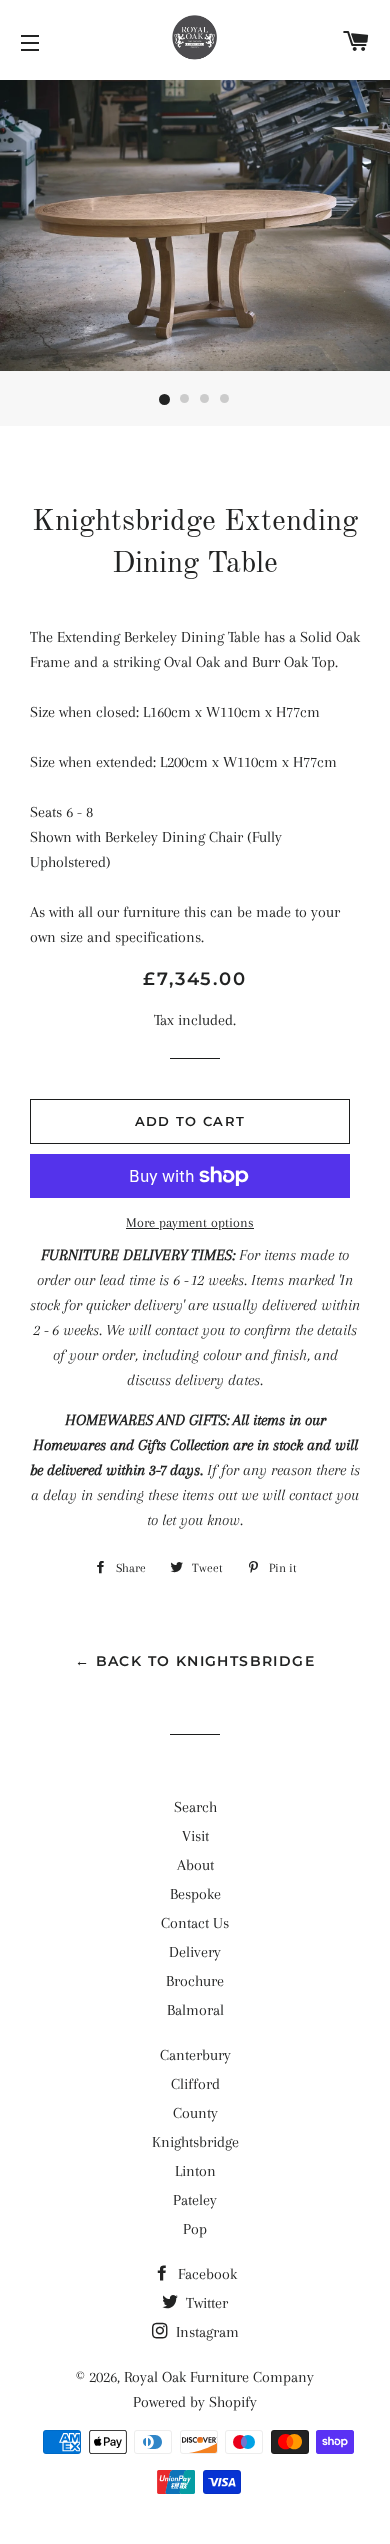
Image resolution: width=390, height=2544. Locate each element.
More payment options (190, 1222)
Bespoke (195, 1894)
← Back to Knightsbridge (195, 1661)
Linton (195, 2171)
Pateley (195, 2200)
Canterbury (195, 2055)
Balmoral (195, 2010)
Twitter (205, 2303)
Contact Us (195, 1923)
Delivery (195, 1952)
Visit (195, 1836)
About (195, 1865)
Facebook (205, 2274)
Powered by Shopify (195, 2402)
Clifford (195, 2084)
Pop (195, 2229)
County (195, 2113)
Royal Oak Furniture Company (219, 2377)
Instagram (205, 2332)
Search (195, 1807)
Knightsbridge (195, 2142)
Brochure (195, 1981)
